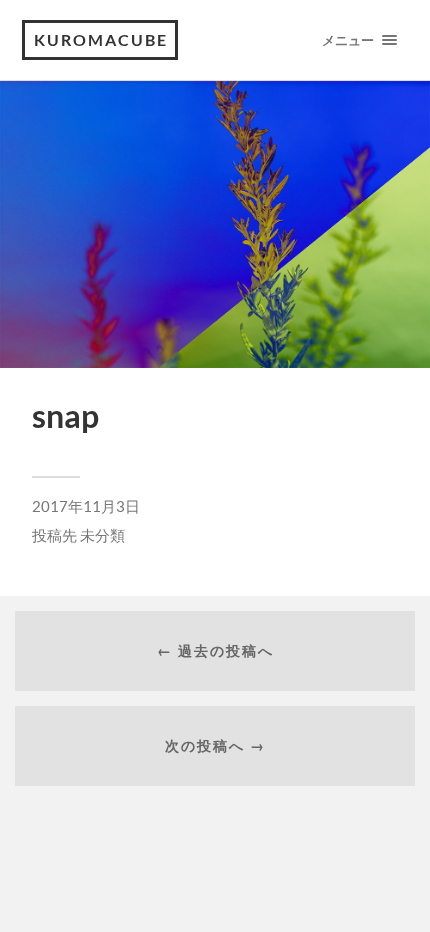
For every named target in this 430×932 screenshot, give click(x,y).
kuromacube (101, 39)
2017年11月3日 (86, 506)
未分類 (102, 535)
